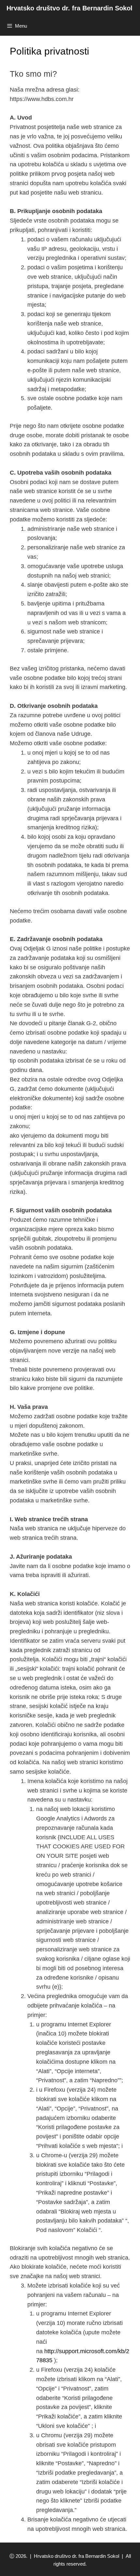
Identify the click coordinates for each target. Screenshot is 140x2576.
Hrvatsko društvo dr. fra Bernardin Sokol (70, 8)
